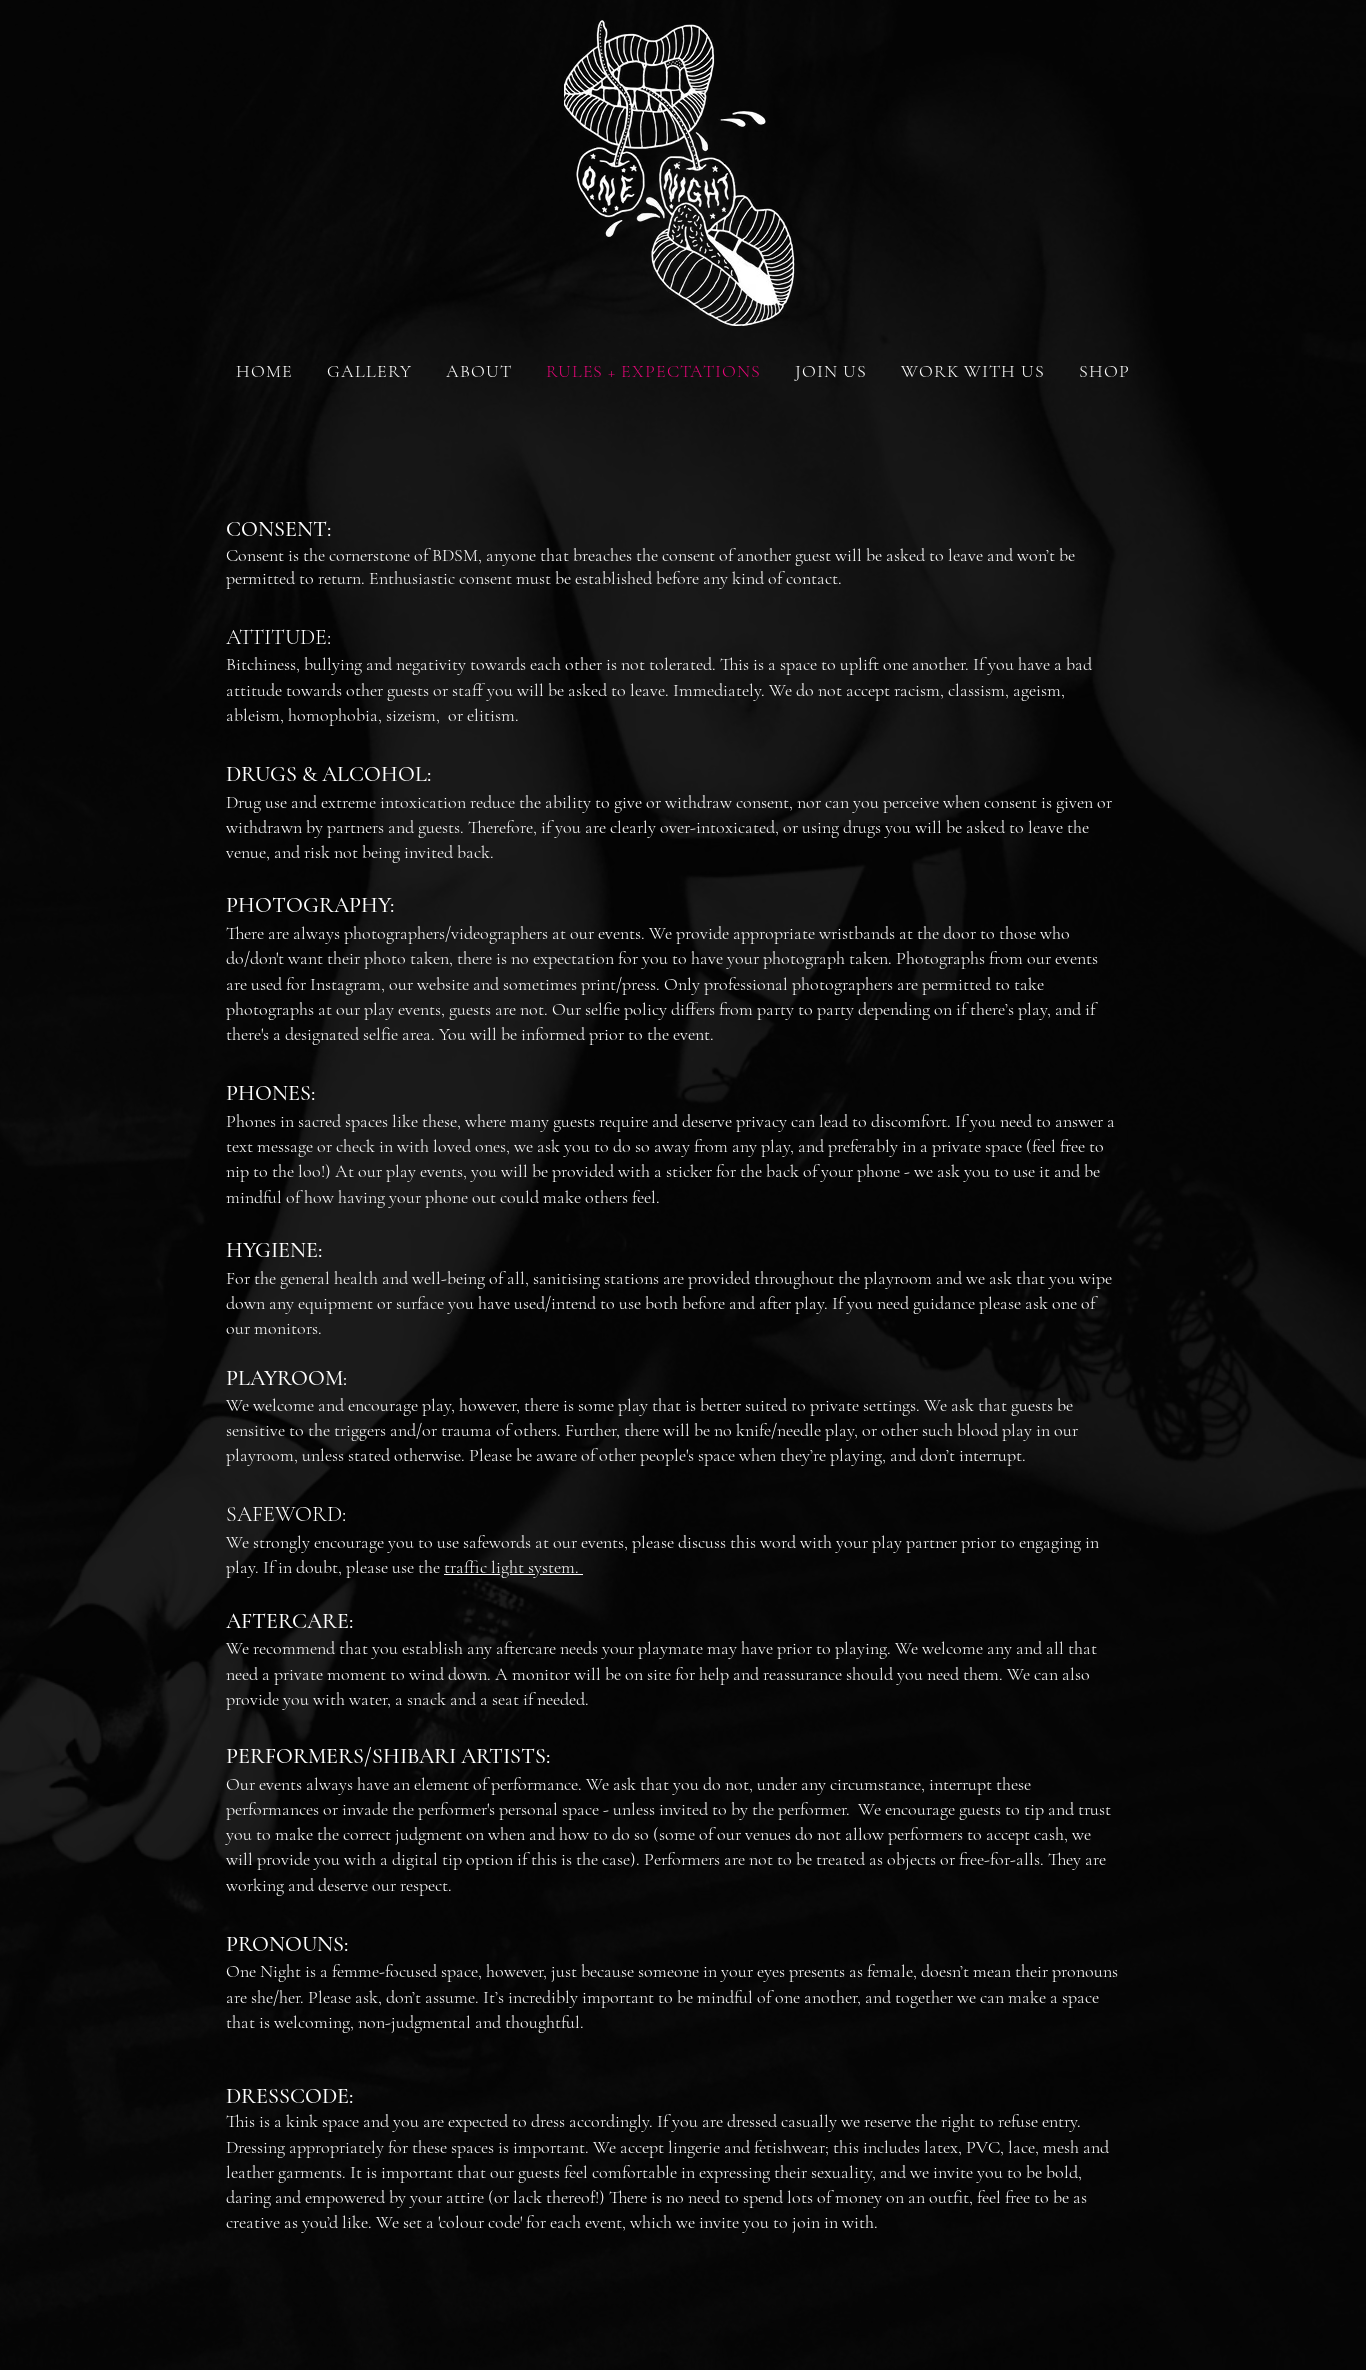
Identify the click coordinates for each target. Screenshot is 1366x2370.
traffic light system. (513, 1567)
